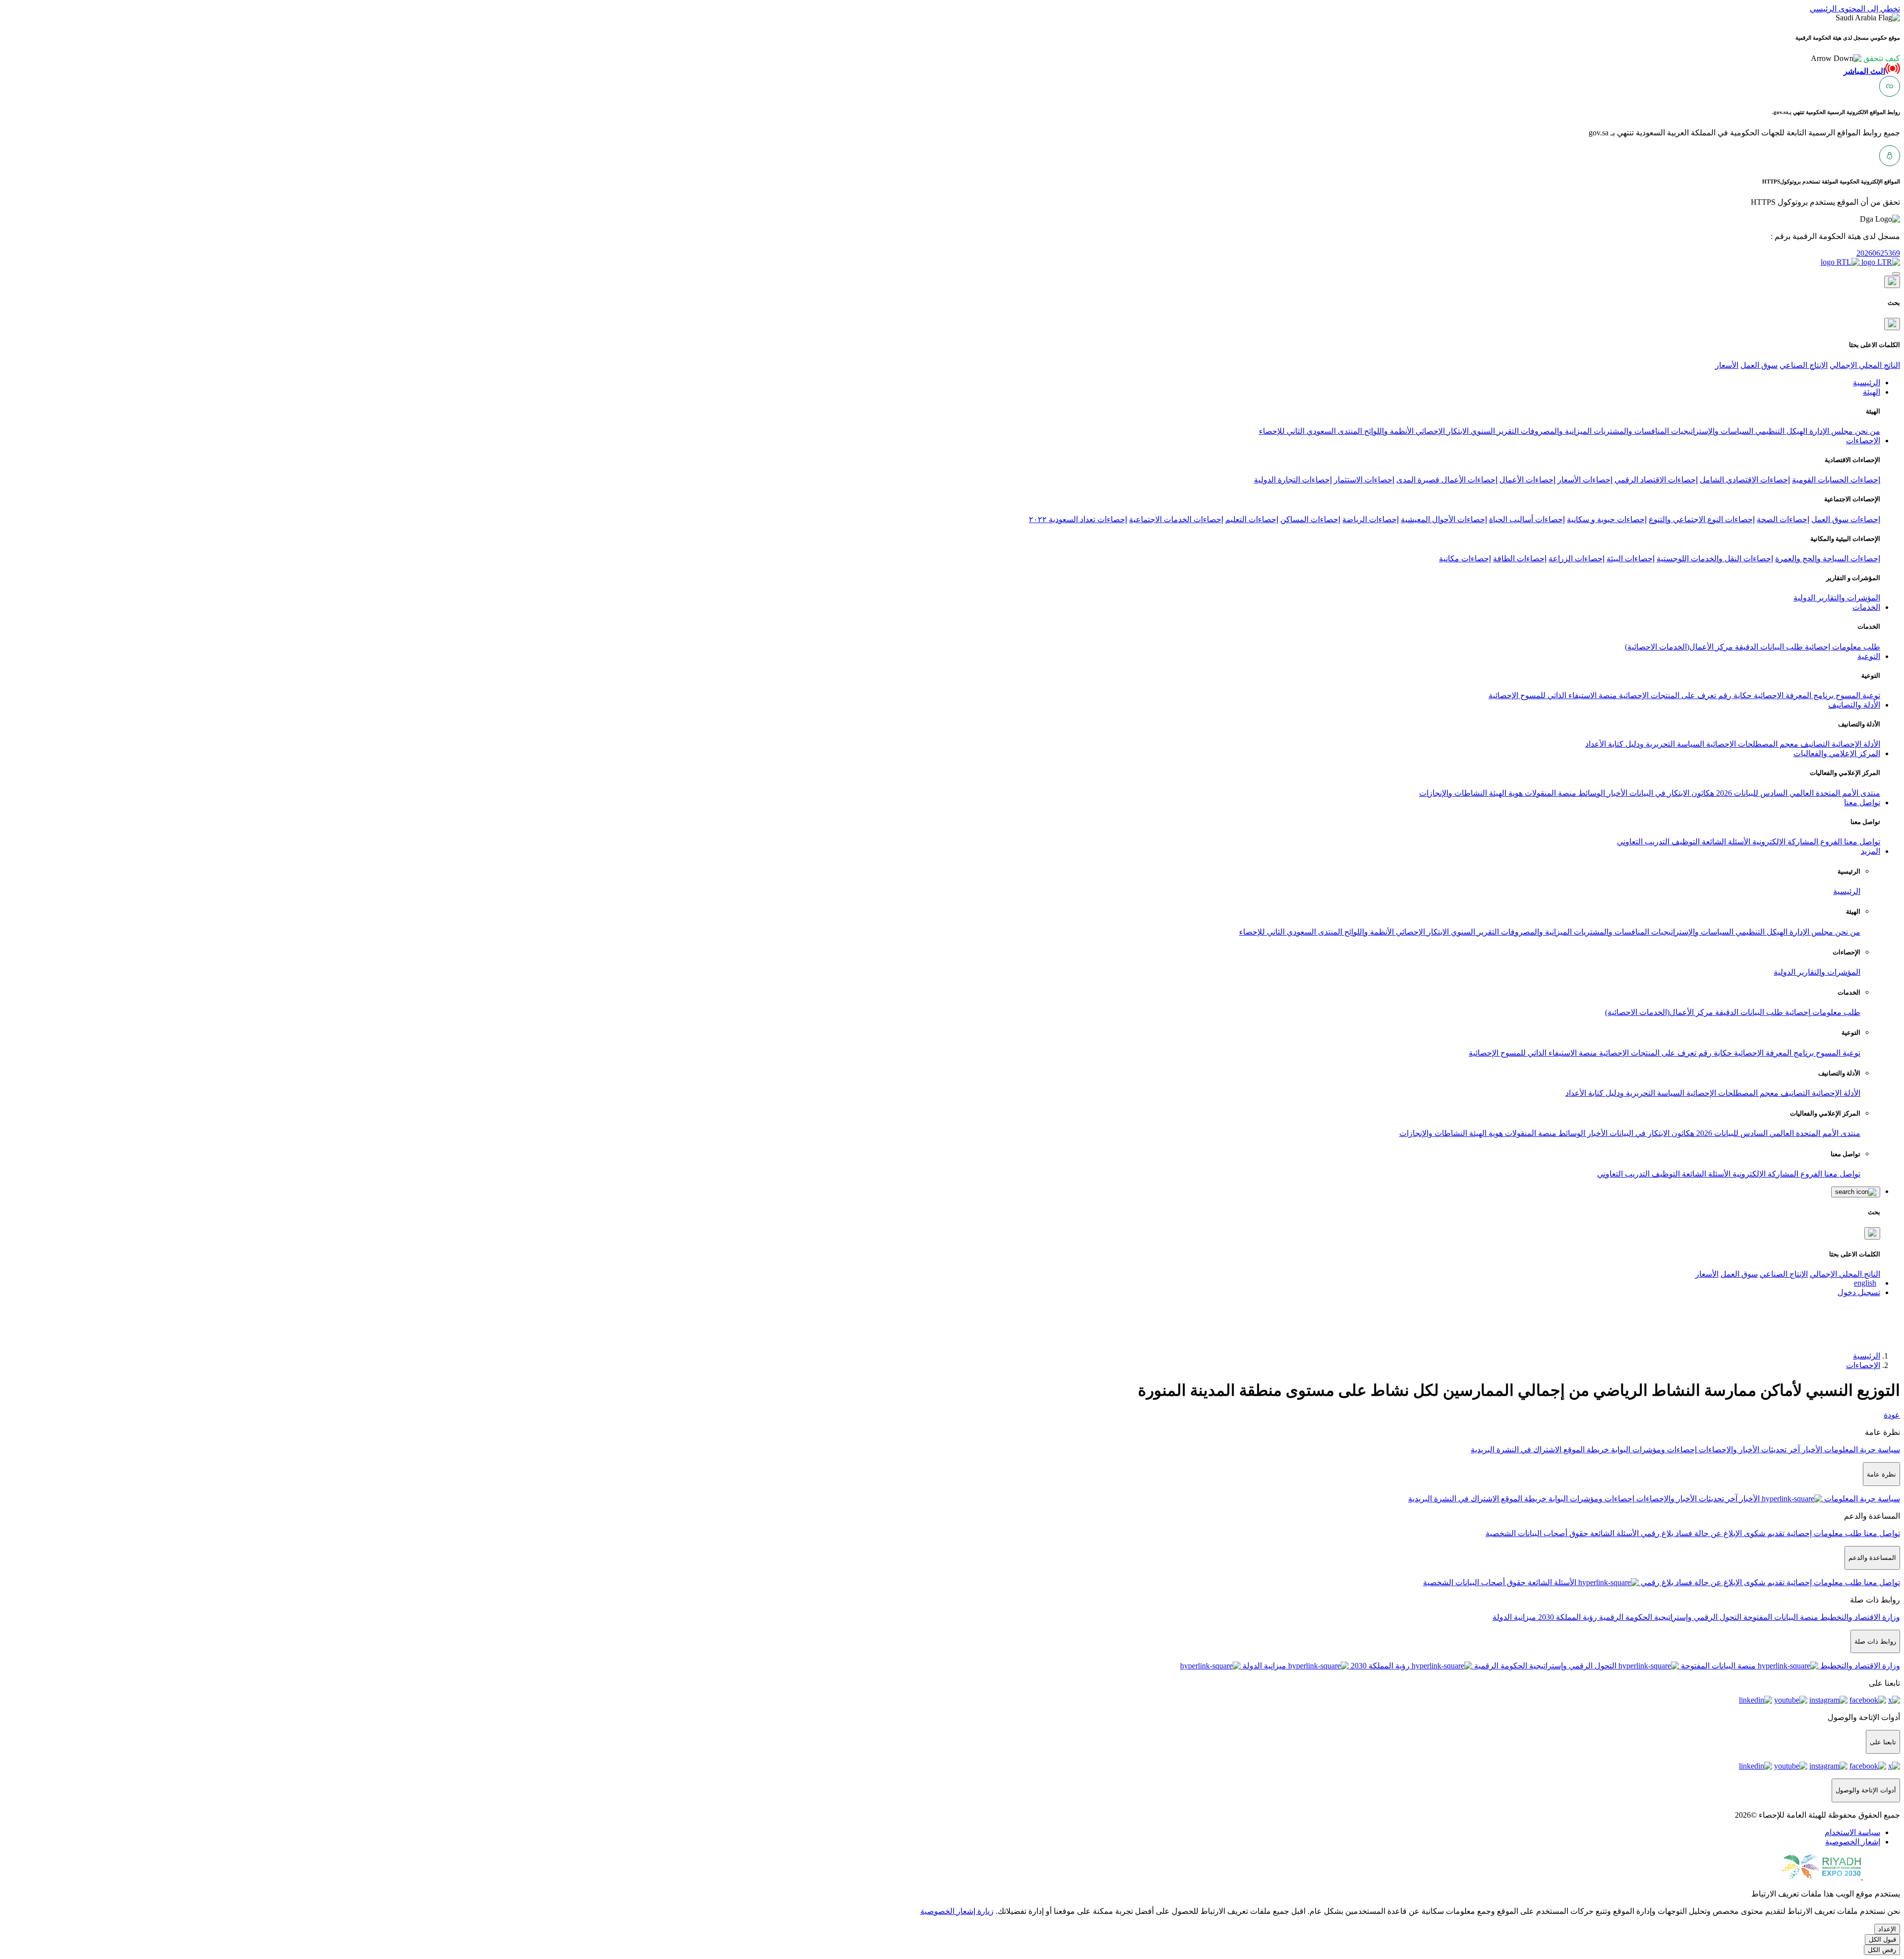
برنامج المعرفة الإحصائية (1793, 695)
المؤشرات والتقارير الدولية (1837, 598)
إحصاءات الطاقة (1520, 559)
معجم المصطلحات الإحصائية (1751, 744)
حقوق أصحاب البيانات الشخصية (1537, 1533)
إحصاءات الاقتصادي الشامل (1745, 480)
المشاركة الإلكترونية (1784, 842)
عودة (1892, 1415)
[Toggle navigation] (1896, 274)
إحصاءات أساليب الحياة (1527, 519)
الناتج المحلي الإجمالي (1865, 365)
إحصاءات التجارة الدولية (1293, 480)
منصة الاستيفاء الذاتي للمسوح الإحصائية (1553, 695)
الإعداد (1887, 1929)
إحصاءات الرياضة (1370, 519)
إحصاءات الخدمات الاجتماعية (1176, 519)
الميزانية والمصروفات (1555, 431)
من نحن (1867, 431)
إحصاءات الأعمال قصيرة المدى (1447, 480)
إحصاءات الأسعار (1585, 480)
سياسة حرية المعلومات (1861, 1450)
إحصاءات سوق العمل (1846, 519)
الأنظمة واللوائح (1388, 431)
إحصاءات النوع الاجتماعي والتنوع (1702, 519)
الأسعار (1727, 365)
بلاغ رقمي (1656, 1533)
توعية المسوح (1857, 695)
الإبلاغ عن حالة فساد (1708, 1533)
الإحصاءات (1863, 1365)
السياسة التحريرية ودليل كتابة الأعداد (1645, 744)
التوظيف (1685, 842)
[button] (1855, 58)
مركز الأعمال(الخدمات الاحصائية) (1679, 647)
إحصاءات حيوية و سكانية (1607, 519)
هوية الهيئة (1505, 793)
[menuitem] (1852, 1832)
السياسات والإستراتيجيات (1711, 431)
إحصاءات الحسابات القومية (1836, 480)
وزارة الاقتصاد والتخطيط (1859, 1617)
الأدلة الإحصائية (1855, 744)
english (1865, 1283)
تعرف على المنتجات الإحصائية (1666, 695)
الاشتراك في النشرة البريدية (1516, 1450)
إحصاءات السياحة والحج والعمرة (1828, 559)
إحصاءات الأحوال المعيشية (1444, 519)
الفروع (1830, 842)
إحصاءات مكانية (1465, 559)
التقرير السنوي (1494, 431)
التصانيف (1814, 744)
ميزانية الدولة (1514, 1617)
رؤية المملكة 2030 (1567, 1617)
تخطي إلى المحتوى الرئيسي (1855, 9)
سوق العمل (1759, 365)
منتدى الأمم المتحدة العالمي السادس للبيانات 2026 (1797, 793)
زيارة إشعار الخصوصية (957, 1911)
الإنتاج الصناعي (1804, 365)
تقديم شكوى (1763, 1533)
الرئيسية (1847, 891)
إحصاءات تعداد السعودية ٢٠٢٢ (1078, 519)
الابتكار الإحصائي (1441, 431)
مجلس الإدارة (1830, 431)
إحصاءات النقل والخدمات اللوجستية (1715, 559)
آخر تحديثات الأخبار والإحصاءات (1748, 1450)
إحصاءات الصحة (1783, 519)
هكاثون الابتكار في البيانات (1671, 793)
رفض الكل (1882, 1950)
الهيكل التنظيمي (1780, 431)
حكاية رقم (1734, 695)
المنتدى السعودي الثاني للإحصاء (1310, 431)
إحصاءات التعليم (1252, 519)
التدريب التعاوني (1643, 842)
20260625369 (1878, 253)
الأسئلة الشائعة (1725, 842)
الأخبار (1616, 793)
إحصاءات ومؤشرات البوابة (1653, 1450)
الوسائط (1591, 793)
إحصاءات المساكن (1310, 519)
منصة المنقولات (1549, 793)
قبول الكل (1882, 1939)
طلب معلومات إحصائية (1842, 647)
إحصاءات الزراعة (1577, 559)
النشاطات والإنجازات (1453, 793)
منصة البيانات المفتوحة (1780, 1617)
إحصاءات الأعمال (1527, 480)
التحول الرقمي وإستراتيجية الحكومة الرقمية (1669, 1617)
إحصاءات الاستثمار (1364, 480)
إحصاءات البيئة (1631, 559)
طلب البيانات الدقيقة (1768, 647)
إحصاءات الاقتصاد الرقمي (1656, 480)
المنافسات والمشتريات (1630, 431)
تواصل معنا (1861, 842)
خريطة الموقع (1585, 1450)
